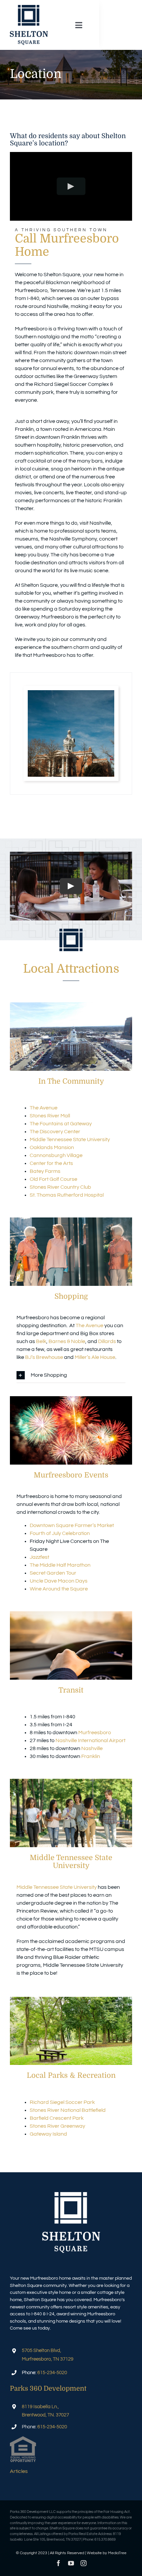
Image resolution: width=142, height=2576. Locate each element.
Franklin (91, 1756)
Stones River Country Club (60, 1187)
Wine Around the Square (59, 1589)
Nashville (92, 1748)
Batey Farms (45, 1171)
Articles (19, 2471)
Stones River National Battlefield (68, 2110)
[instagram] (84, 2563)
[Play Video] (71, 187)
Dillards (107, 1341)
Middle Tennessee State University (70, 1139)
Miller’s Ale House (95, 1357)
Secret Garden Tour (53, 1573)
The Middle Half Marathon (60, 1565)
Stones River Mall (50, 1116)
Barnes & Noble (67, 1341)
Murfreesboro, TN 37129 (48, 2359)
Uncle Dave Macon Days (59, 1581)
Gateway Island (48, 2134)
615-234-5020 (52, 2373)
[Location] (71, 693)
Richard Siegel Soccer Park (62, 2102)
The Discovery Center (55, 1132)
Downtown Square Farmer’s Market (72, 1525)
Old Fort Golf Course (53, 1179)
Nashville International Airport (90, 1740)
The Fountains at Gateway (61, 1124)
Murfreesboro (95, 1733)
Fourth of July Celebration (60, 1533)
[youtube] (71, 2563)
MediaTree (117, 2553)
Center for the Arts (51, 1163)
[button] (71, 1375)
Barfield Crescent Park (57, 2118)
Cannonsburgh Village (56, 1155)
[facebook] (58, 2563)
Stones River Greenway (57, 2126)
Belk (41, 1341)
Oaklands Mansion (52, 1147)
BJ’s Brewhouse (44, 1357)
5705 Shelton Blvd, (41, 2351)
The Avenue (44, 1108)
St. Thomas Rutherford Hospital (67, 1195)
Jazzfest (39, 1557)
